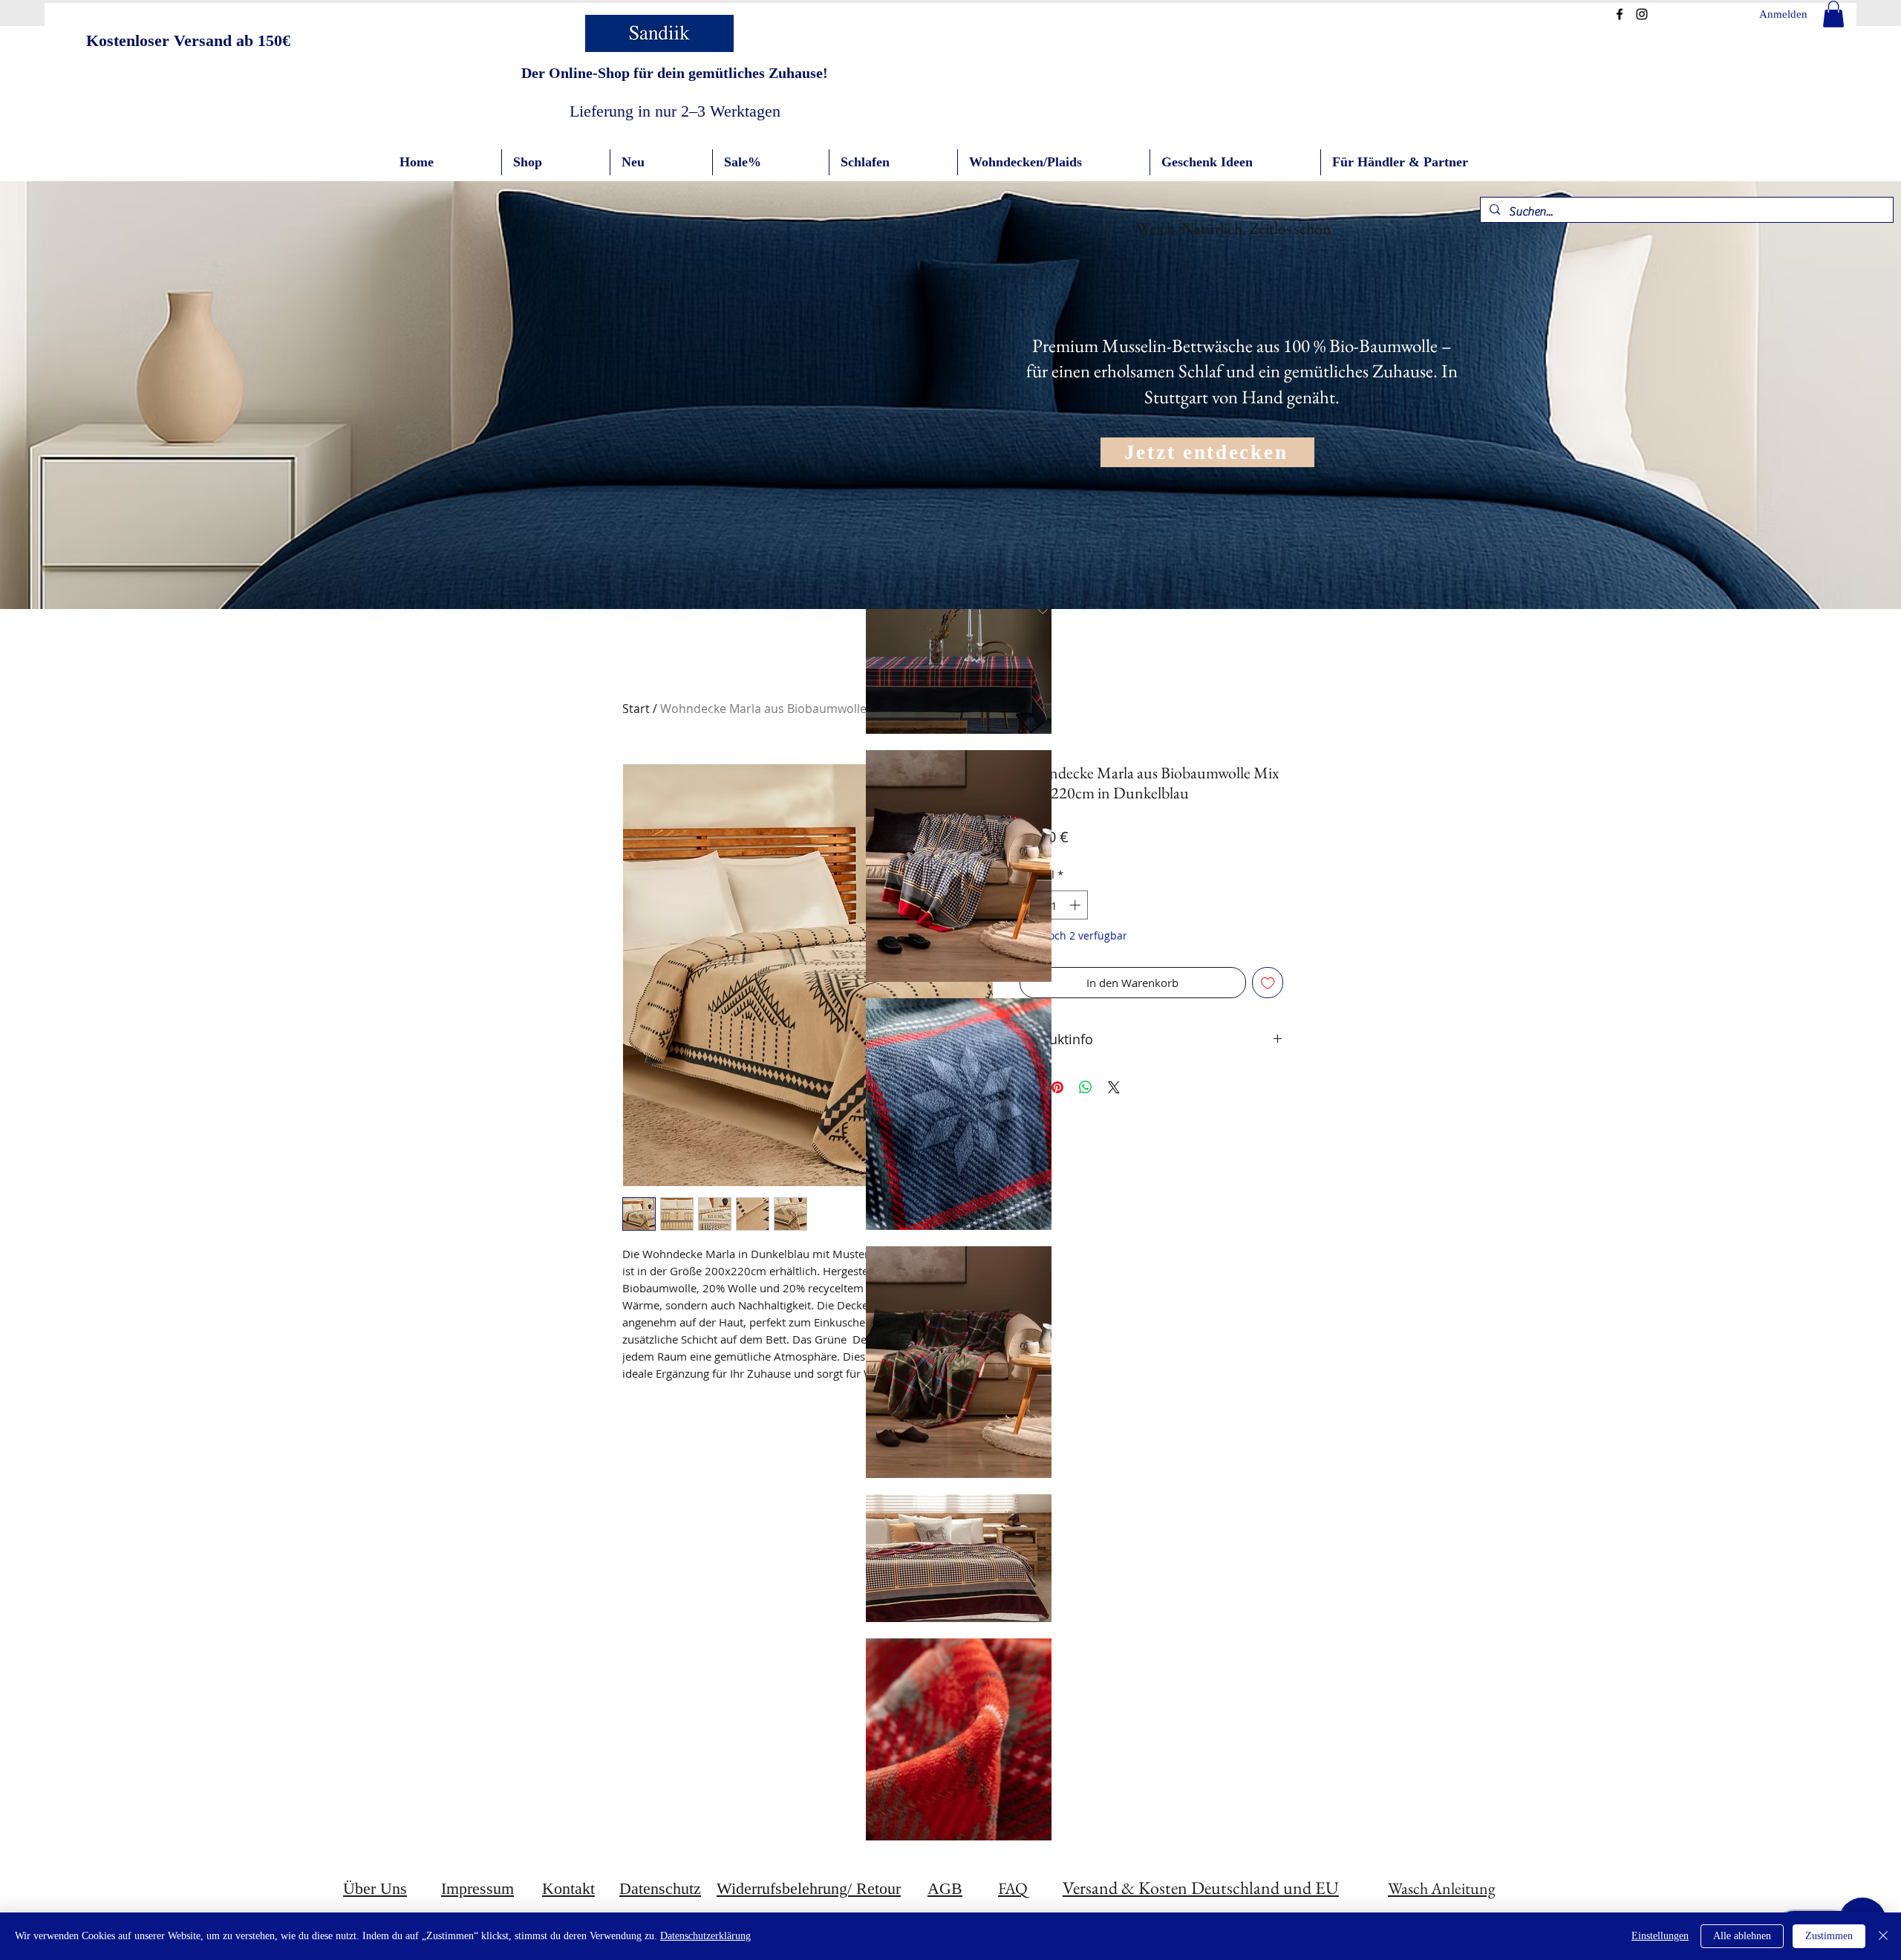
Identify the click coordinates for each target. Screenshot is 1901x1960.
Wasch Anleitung (1442, 1888)
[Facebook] (1620, 14)
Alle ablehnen (1742, 1936)
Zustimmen (1829, 1936)
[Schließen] (1883, 1936)
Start (636, 709)
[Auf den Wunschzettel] (1268, 983)
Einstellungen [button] (1660, 1936)
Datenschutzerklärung (705, 1936)
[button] (1833, 14)
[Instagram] (1642, 14)
